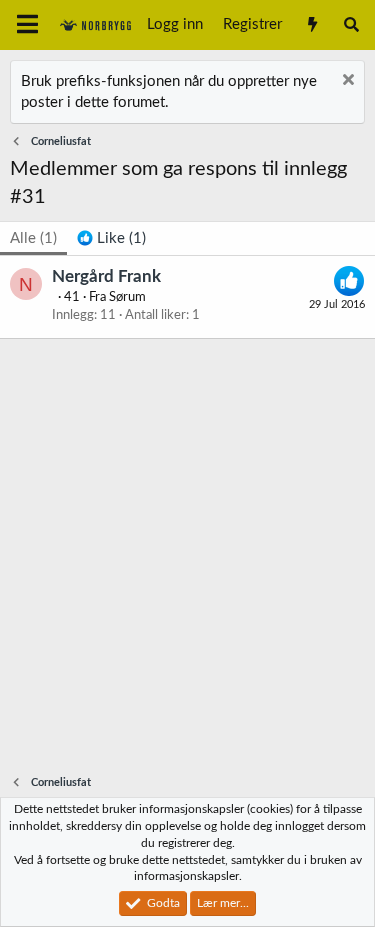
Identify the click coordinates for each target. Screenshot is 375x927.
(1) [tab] (33, 238)
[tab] (111, 238)
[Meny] (27, 25)
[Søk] (351, 25)
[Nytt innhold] (311, 25)
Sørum (127, 297)
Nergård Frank (106, 276)
